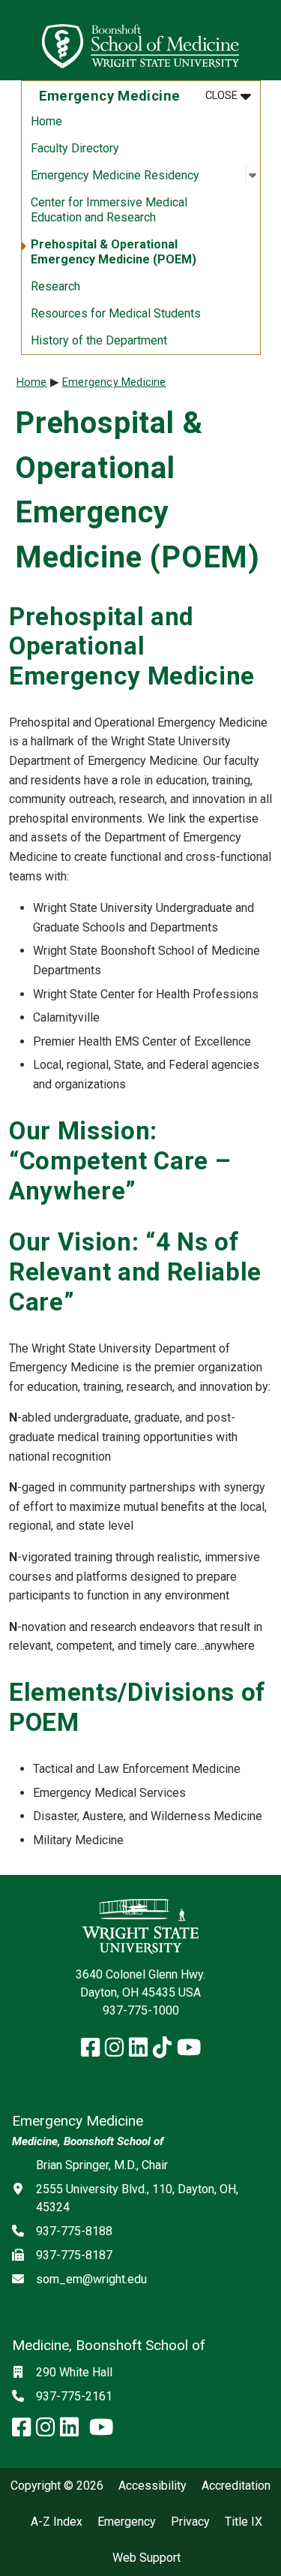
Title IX (244, 2522)
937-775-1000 (141, 2010)
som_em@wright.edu (91, 2279)
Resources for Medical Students (116, 313)
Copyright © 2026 (57, 2486)
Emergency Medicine (114, 382)
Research (55, 286)
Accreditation (236, 2486)
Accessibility (152, 2486)
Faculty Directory (75, 148)
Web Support (146, 2558)
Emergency (127, 2522)
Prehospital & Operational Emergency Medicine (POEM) (114, 252)
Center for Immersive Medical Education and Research (109, 210)
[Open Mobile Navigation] (263, 41)
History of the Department (99, 340)
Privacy (190, 2522)
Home (46, 121)
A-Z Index (57, 2522)
